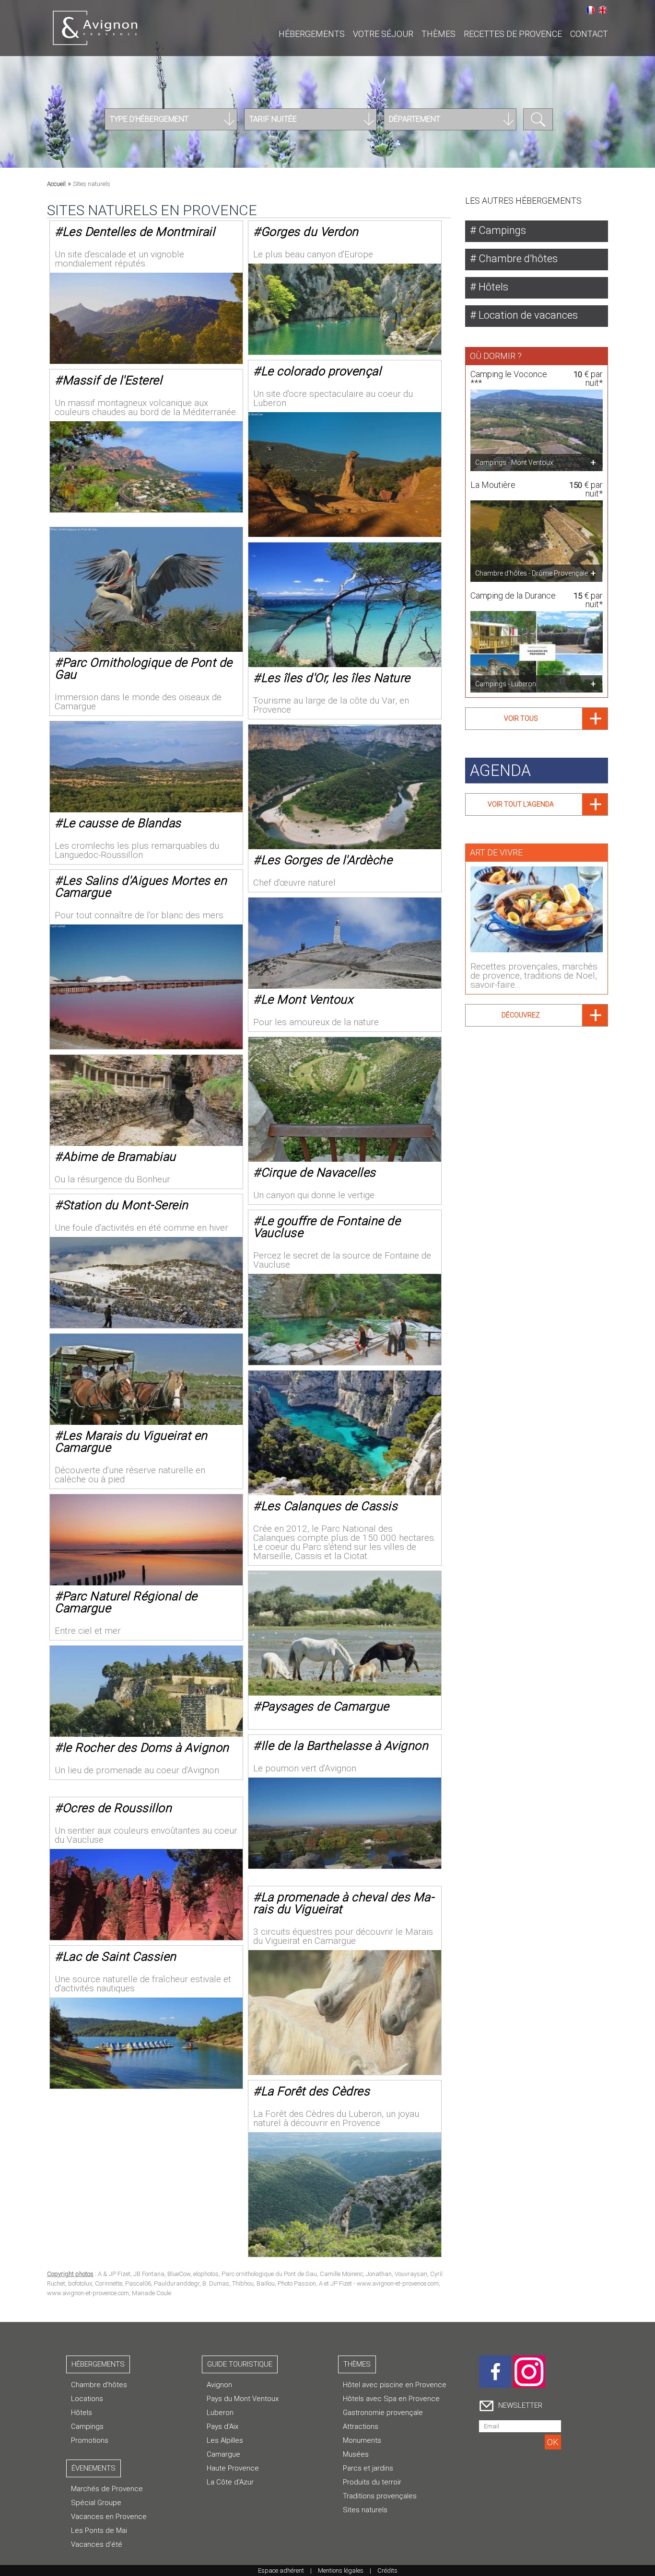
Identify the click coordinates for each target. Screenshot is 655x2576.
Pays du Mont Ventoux (243, 2399)
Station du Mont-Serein (125, 1205)
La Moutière (493, 485)
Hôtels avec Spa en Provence (391, 2399)
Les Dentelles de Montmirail (139, 232)
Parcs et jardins (368, 2468)
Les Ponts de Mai (99, 2530)
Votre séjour (383, 34)
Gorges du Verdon (310, 232)
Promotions (90, 2440)
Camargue (223, 2454)
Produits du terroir (372, 2482)
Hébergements (312, 34)
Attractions (361, 2426)
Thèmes (439, 34)
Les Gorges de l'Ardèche (327, 860)
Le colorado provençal (321, 371)
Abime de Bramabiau (119, 1157)
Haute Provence (233, 2468)
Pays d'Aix (222, 2426)
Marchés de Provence (107, 2489)
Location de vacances (527, 315)
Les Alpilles (225, 2440)
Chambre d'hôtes (517, 259)
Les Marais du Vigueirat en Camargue (131, 1442)
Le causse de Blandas (122, 823)
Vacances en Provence (109, 2517)
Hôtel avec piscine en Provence (395, 2385)
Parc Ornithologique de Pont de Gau (144, 669)
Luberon (220, 2413)
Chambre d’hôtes (99, 2385)
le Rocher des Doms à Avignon (146, 1748)
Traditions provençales (380, 2496)
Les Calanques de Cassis (329, 1506)
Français (590, 10)
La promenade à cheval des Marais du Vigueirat (344, 1903)
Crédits (387, 2570)
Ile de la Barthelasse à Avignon (345, 1746)
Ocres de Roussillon (117, 1808)
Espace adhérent (281, 2570)
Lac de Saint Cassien (119, 1957)
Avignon (219, 2385)
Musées (356, 2454)
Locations (87, 2399)
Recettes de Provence (513, 34)
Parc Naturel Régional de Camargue (126, 1602)
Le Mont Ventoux (307, 999)
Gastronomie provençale (383, 2413)
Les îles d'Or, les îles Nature (336, 678)
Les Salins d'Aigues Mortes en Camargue (141, 887)
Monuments (362, 2440)
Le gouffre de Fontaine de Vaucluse (327, 1227)
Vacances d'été (97, 2544)
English (603, 10)
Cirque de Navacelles (318, 1172)
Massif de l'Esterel (112, 380)
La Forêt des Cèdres (316, 2091)
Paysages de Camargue (325, 1706)
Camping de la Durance (513, 595)
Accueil (56, 184)
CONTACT (589, 34)
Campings (501, 230)
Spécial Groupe (96, 2503)
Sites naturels (365, 2510)
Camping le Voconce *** (509, 378)
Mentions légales (341, 2570)
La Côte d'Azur (230, 2482)
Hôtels (492, 287)
